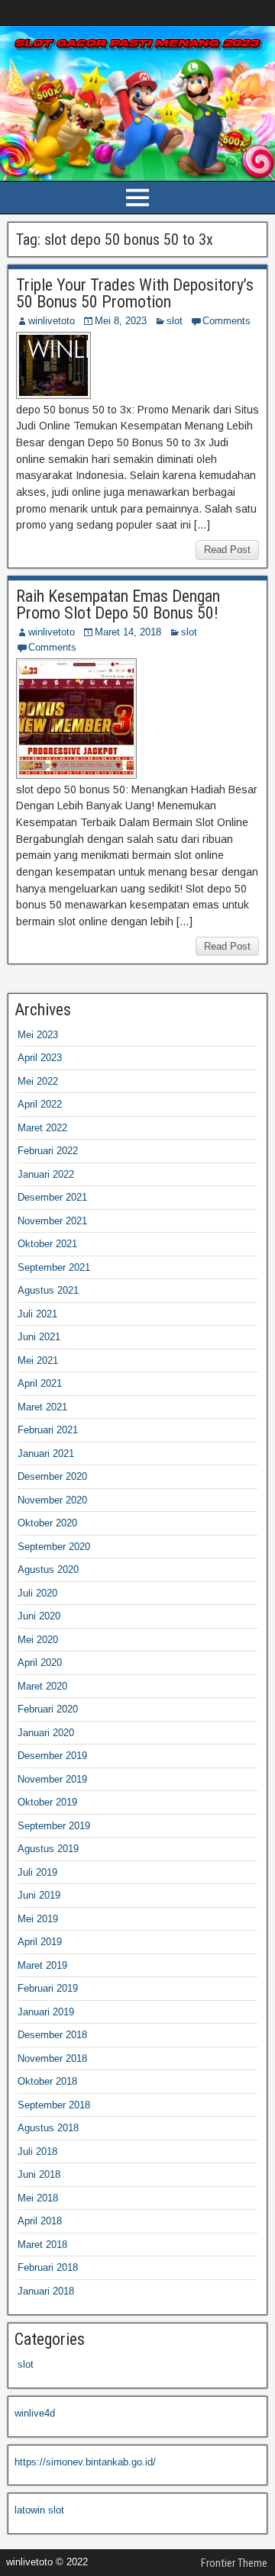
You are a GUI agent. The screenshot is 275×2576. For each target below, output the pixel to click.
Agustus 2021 (48, 1290)
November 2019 (52, 1779)
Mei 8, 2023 (121, 321)
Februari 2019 (48, 1988)
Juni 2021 (39, 1337)
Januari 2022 (46, 1174)
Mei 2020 (38, 1640)
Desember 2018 (52, 2035)
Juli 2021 (37, 1314)
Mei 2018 (38, 2198)
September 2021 (54, 1267)
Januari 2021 (46, 1454)
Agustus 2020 (48, 1569)
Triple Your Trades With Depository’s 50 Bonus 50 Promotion (135, 293)
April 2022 (40, 1104)
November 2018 (52, 2058)
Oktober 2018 (47, 2081)
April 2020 (40, 1663)
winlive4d (35, 2413)
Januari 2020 (46, 1733)
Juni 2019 (39, 1895)
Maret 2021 (42, 1407)
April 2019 (40, 1942)
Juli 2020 (37, 1593)
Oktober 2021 (47, 1244)
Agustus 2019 (48, 1849)
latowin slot (39, 2510)
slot (175, 321)
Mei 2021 (38, 1360)
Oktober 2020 (47, 1523)
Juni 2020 (39, 1616)
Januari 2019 (46, 2012)
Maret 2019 (42, 1965)
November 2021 (52, 1221)
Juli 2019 (37, 1872)
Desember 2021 (52, 1197)
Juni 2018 (39, 2174)
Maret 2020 (42, 1686)
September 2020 (54, 1547)
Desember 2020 (52, 1476)
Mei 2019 (38, 1919)
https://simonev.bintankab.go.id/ (85, 2462)
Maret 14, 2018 (128, 632)
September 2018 (54, 2105)
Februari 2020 (48, 1709)
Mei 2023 (38, 1035)
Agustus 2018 (48, 2128)
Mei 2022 (38, 1081)
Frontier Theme (234, 2563)
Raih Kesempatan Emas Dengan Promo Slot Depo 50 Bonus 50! (118, 605)
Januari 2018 (46, 2291)
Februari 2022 (48, 1151)
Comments (226, 321)
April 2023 (40, 1058)
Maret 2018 (42, 2245)
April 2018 (40, 2221)
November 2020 (52, 1500)
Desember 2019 (52, 1756)
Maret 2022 (42, 1128)
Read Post (227, 550)
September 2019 (54, 1826)
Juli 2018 (37, 2151)
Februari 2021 (48, 1430)
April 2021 (40, 1383)
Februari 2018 (48, 2267)
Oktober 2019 (47, 1802)
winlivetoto (52, 321)
